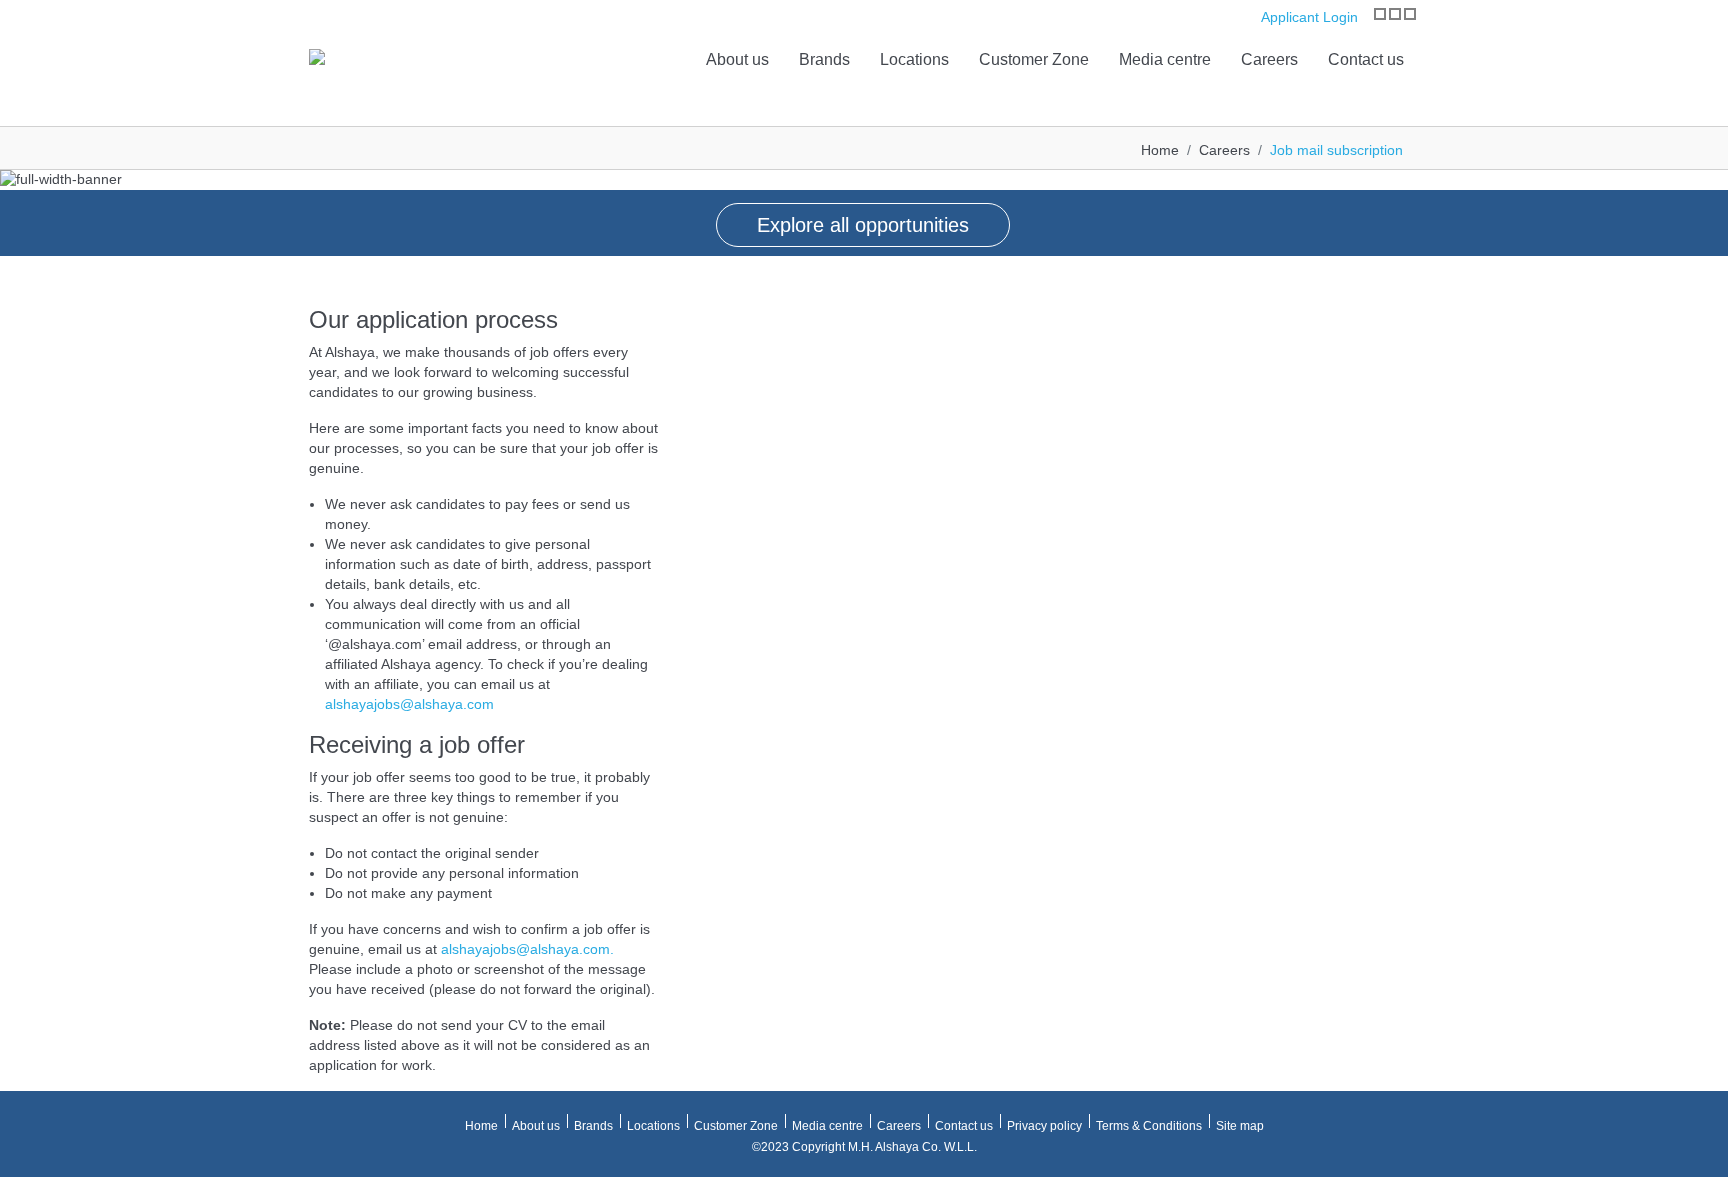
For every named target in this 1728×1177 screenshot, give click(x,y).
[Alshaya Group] (317, 55)
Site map (1240, 1126)
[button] (20, 201)
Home (1160, 150)
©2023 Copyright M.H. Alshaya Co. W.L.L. (864, 1147)
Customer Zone (1034, 59)
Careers (1269, 59)
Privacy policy (1044, 1126)
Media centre (1165, 59)
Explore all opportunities (863, 225)
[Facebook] (1395, 14)
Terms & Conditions (1149, 1126)
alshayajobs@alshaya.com (409, 704)
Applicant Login (1307, 17)
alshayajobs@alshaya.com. (527, 949)
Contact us (1366, 59)
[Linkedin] (1410, 14)
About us (737, 59)
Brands (824, 59)
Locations (914, 59)
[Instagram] (1380, 14)
